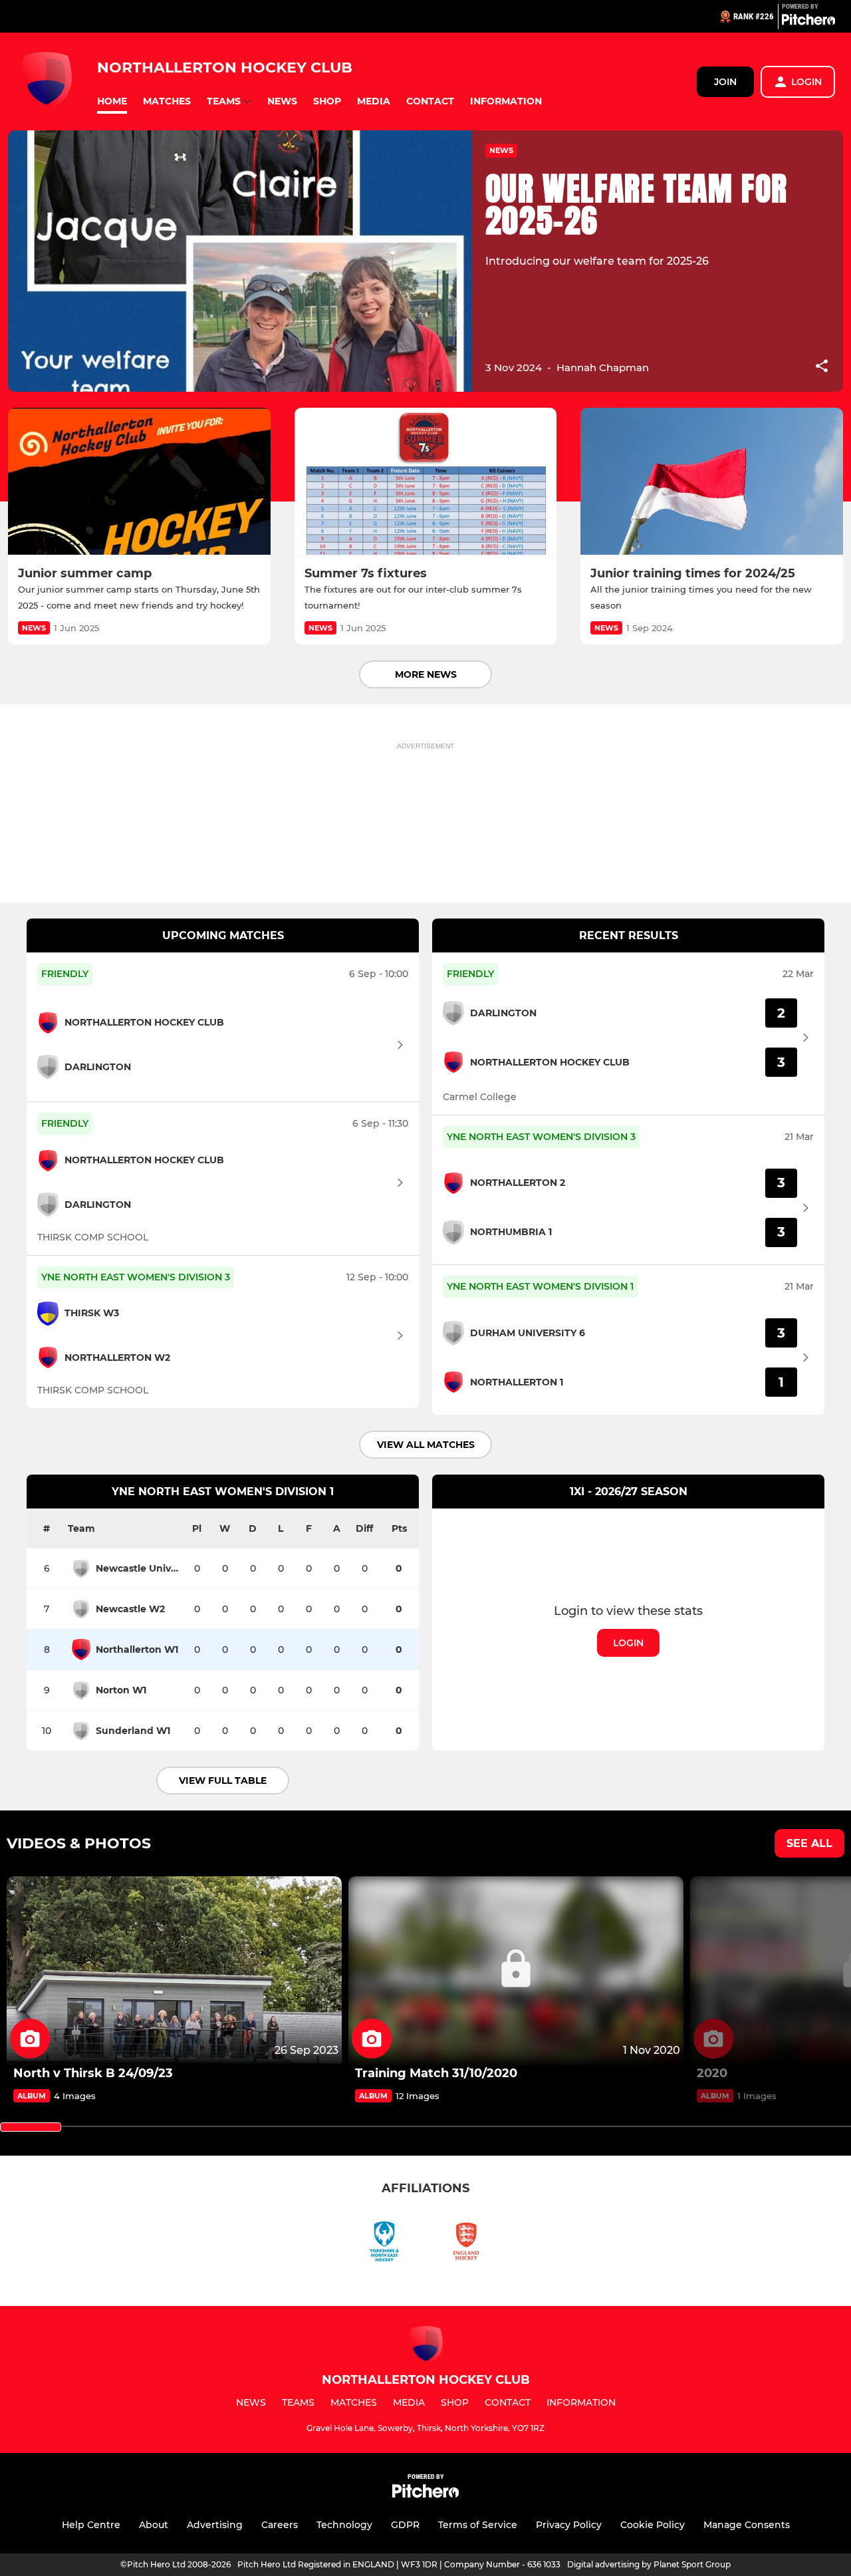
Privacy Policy (569, 2525)
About (154, 2525)
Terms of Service (478, 2525)
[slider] (31, 2127)
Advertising (215, 2525)
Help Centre (91, 2525)
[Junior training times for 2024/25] (712, 482)
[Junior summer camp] (139, 482)
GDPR (405, 2525)
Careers (280, 2525)
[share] (822, 367)
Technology (344, 2525)
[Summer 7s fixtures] (426, 482)
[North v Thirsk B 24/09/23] (174, 1971)
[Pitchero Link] (808, 22)
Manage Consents (747, 2525)
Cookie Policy (653, 2525)
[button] (112, 101)
